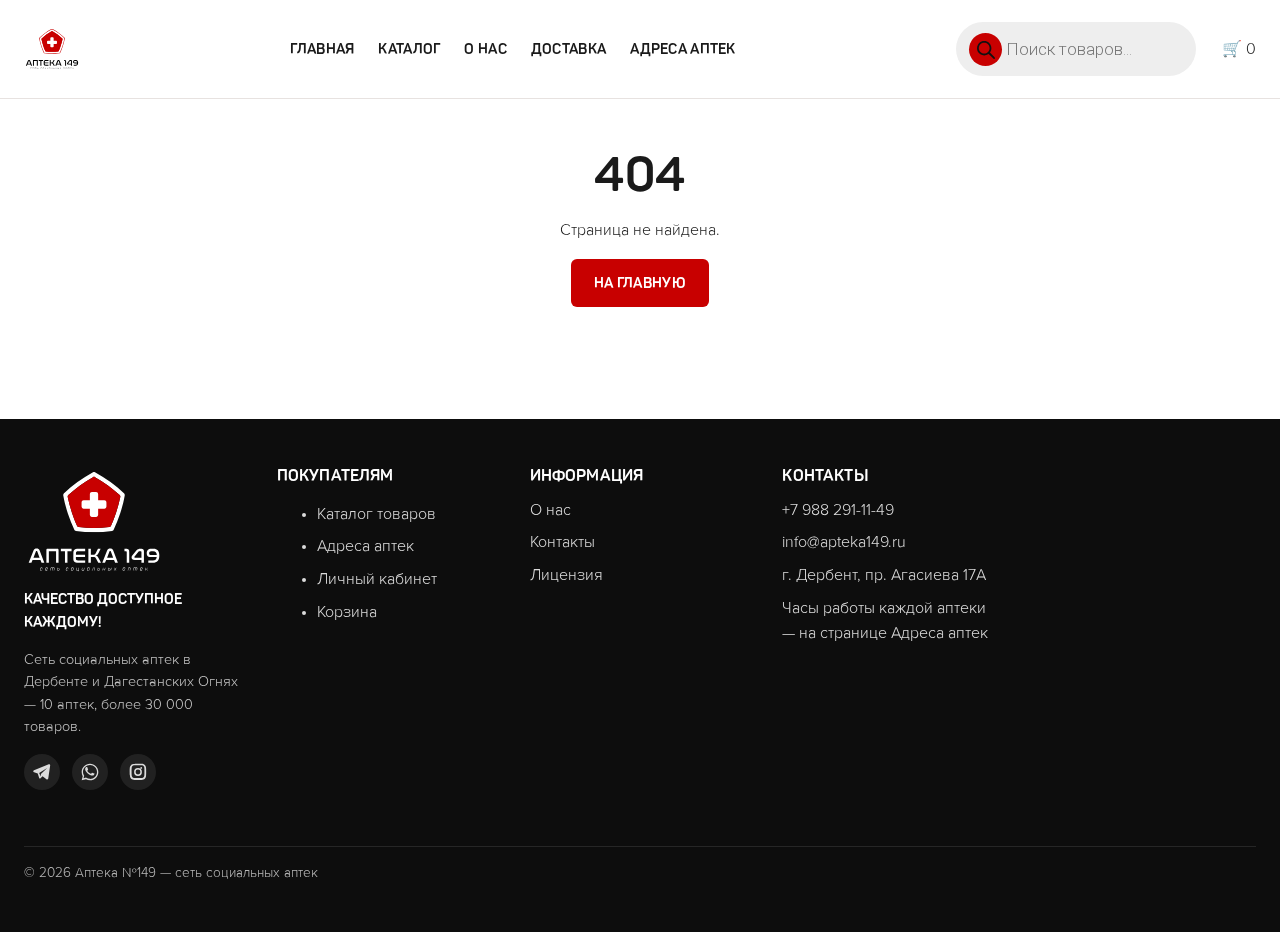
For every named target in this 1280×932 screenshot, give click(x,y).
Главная (322, 49)
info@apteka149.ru (844, 542)
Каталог (409, 49)
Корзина (347, 612)
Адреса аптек (682, 49)
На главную (640, 283)
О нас (485, 49)
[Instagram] (138, 772)
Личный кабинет (377, 579)
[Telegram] (42, 772)
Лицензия (566, 575)
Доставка (568, 49)
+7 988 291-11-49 (838, 510)
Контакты (562, 542)
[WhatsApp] (90, 772)
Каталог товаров (376, 514)
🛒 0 (1239, 49)
